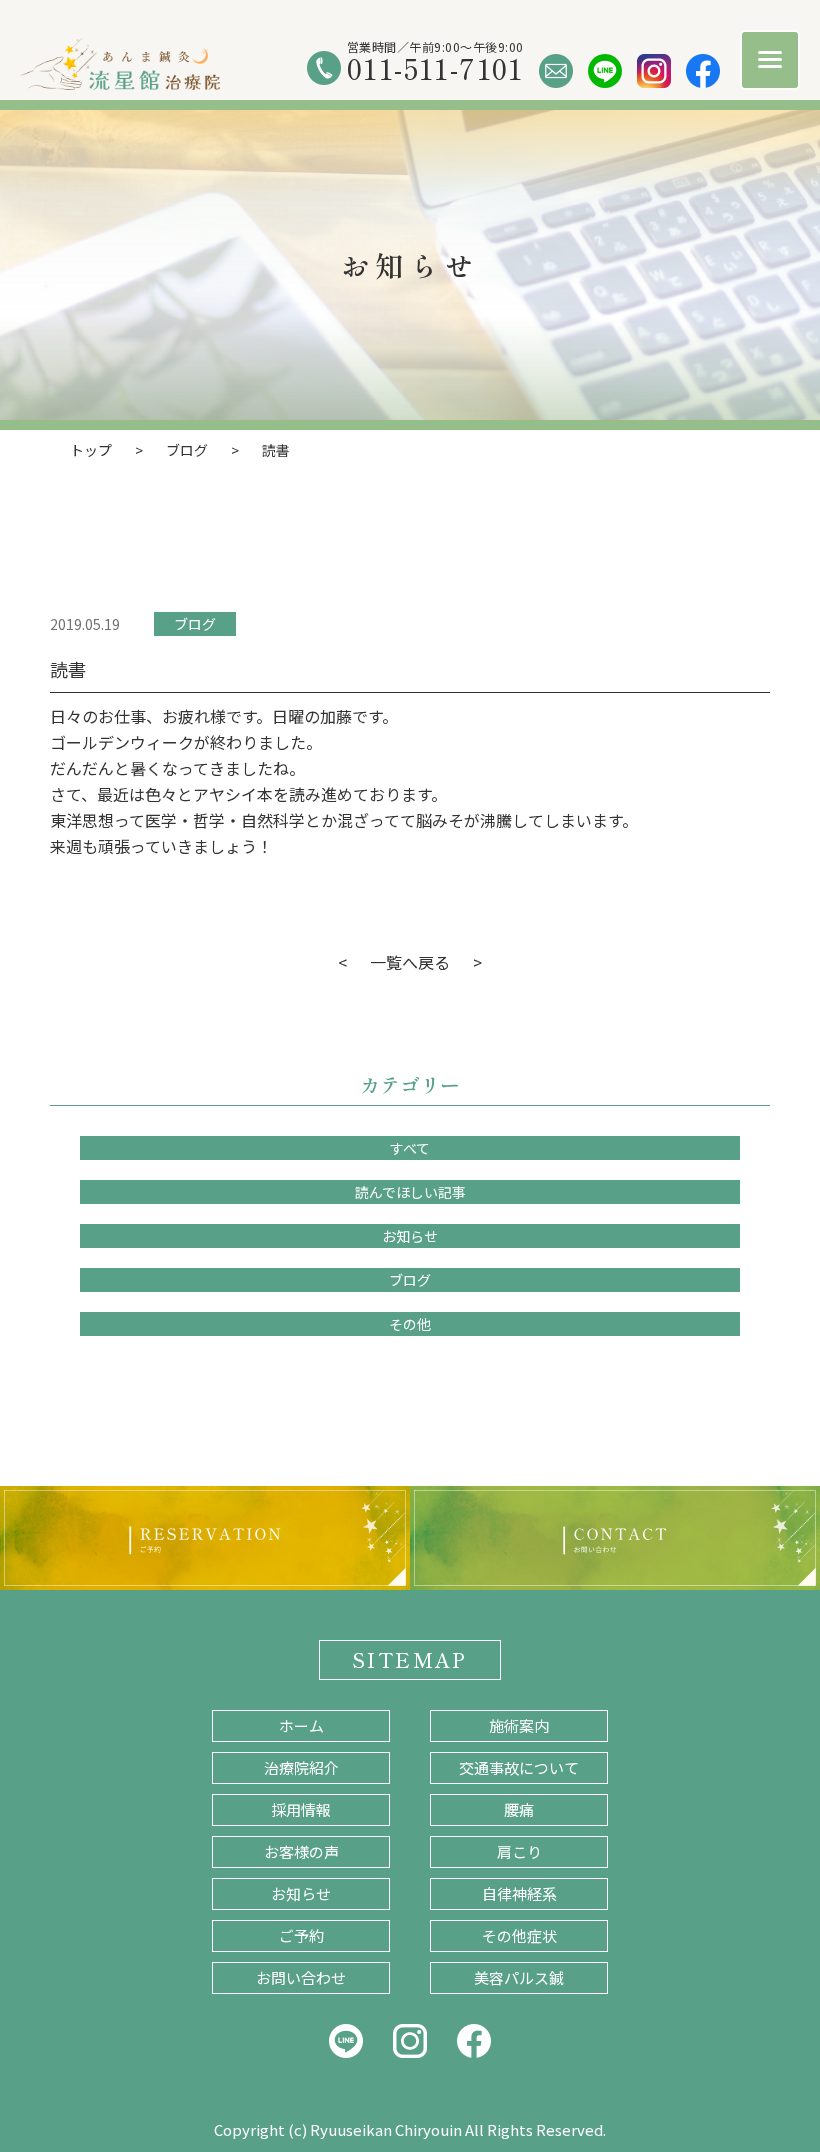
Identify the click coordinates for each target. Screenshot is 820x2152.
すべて (410, 1148)
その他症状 (519, 1935)
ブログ (195, 624)
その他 (410, 1324)
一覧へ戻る (410, 962)
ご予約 (301, 1935)
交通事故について (519, 1767)
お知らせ (410, 1236)
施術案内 (519, 1725)
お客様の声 (301, 1851)
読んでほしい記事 (410, 1192)
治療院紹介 (301, 1767)
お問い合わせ (301, 1977)
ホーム (301, 1725)
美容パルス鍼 (519, 1977)
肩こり (519, 1851)
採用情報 (301, 1809)
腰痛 (519, 1809)
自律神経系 (519, 1893)
